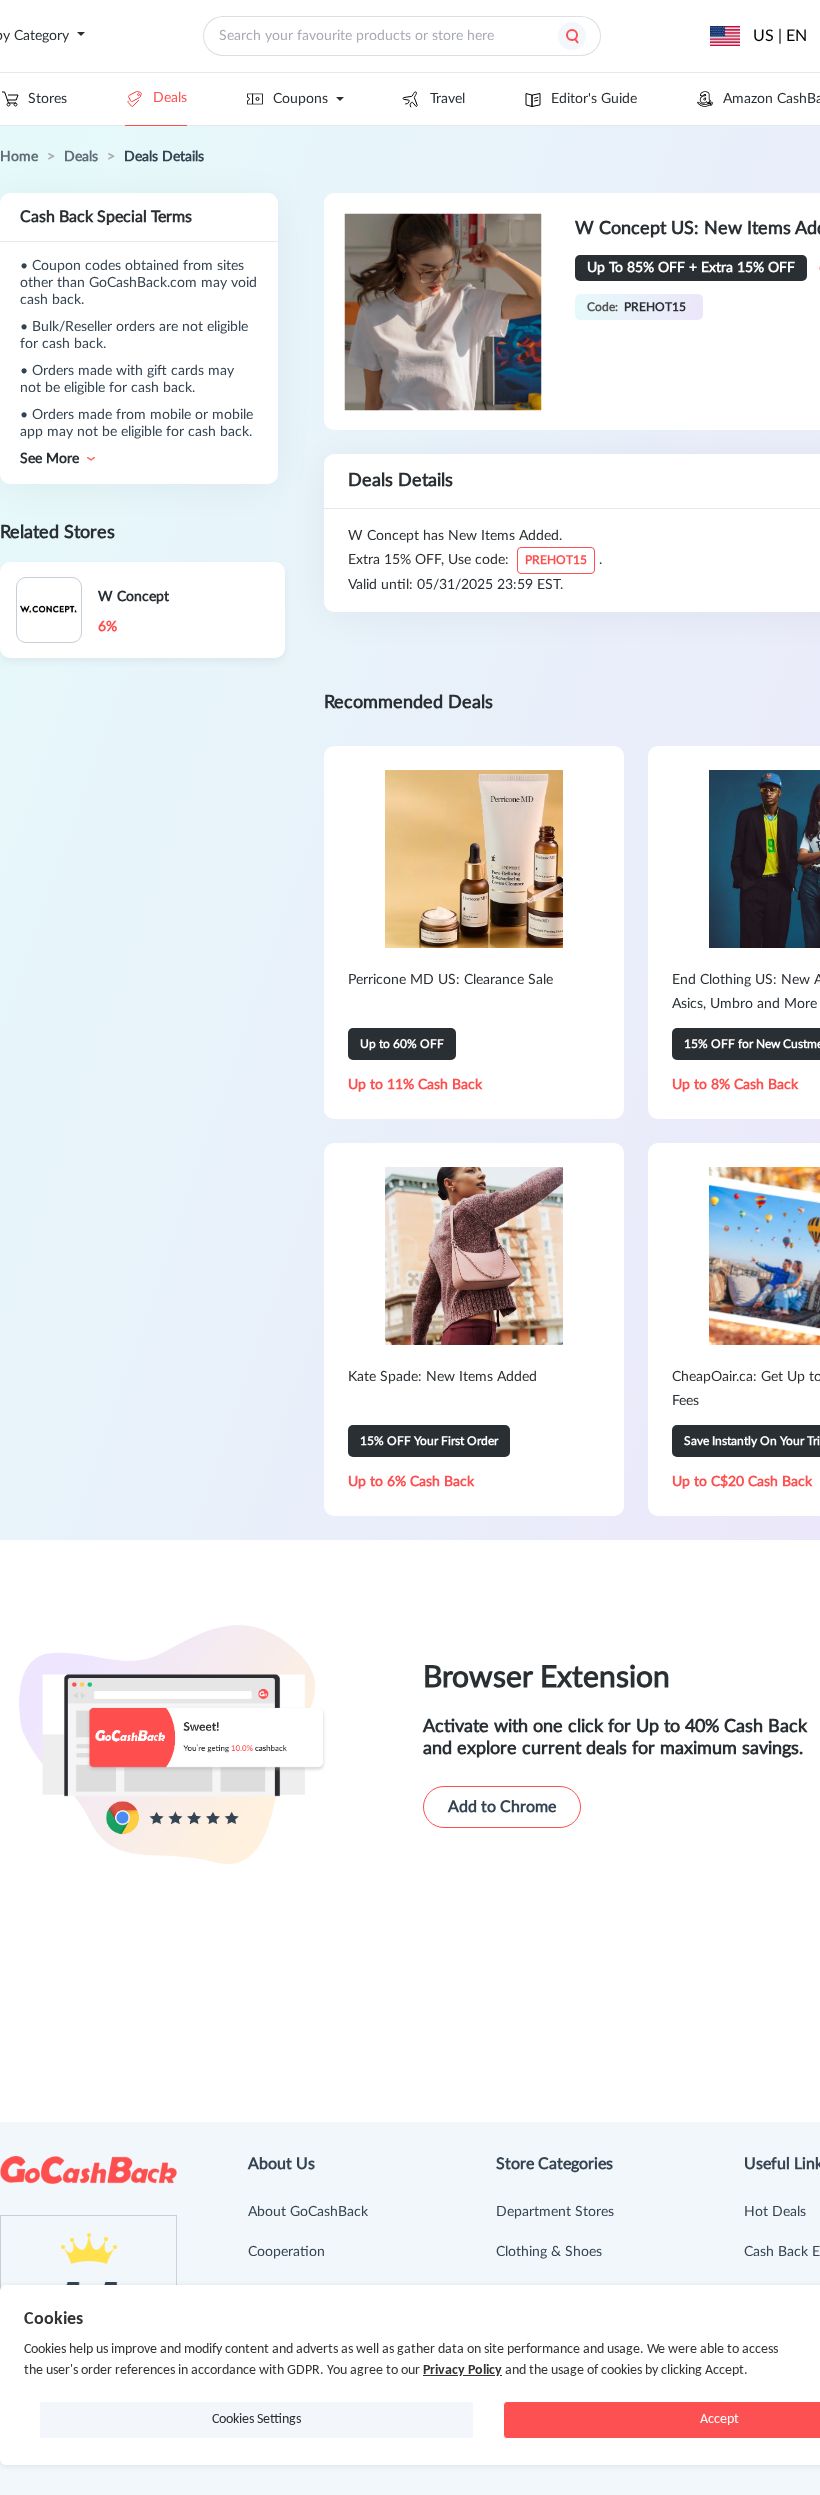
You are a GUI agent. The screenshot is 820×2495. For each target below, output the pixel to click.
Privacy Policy (462, 2370)
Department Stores (555, 2212)
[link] (19, 157)
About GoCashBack (308, 2212)
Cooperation (286, 2252)
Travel (447, 99)
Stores (47, 99)
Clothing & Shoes (549, 2252)
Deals (170, 98)
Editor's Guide (594, 99)
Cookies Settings (256, 2419)
